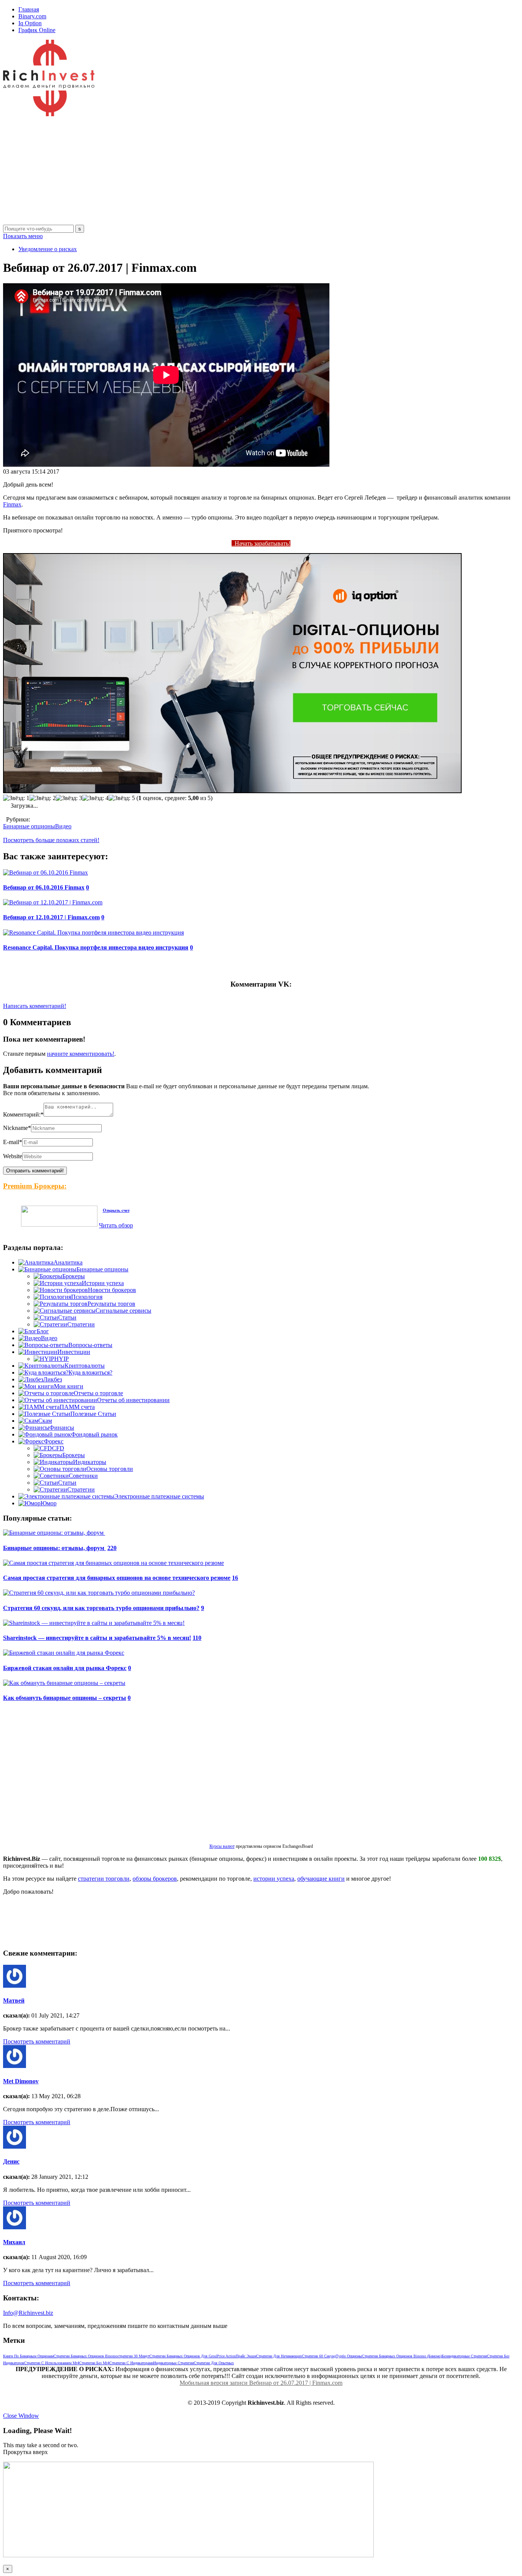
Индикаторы (90, 1462)
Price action (226, 2356)
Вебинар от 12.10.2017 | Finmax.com (51, 917)
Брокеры (74, 1276)
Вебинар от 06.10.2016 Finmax (44, 887)
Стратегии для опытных (214, 2363)
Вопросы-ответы (90, 1345)
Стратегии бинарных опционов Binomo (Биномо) (402, 2356)
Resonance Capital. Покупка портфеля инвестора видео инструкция (96, 947)
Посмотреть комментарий (37, 2041)
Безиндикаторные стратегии (464, 2356)
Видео (63, 826)
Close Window (21, 2416)
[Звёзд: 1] (16, 798)
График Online (37, 30)
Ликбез (53, 1379)
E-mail (13, 1142)
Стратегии (81, 1324)
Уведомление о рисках (48, 249)
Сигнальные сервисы (123, 1311)
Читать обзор (116, 1225)
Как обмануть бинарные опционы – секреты (65, 1698)
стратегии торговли (104, 1879)
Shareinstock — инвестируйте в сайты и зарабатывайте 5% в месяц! (97, 1638)
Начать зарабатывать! (261, 543)
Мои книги (69, 1386)
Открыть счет (116, 1210)
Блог (43, 1331)
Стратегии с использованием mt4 (52, 2363)
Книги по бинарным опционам (28, 2356)
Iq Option (30, 23)
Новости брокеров (112, 1290)
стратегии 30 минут (134, 2356)
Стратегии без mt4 (94, 2363)
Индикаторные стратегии (173, 2363)
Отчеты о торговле (98, 1393)
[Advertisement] (232, 171)
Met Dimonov (21, 2081)
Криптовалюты (85, 1366)
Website (13, 1156)
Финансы (62, 1428)
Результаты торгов (111, 1304)
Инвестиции (74, 1352)
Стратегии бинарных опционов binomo (86, 2356)
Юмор (49, 1503)
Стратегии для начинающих (279, 2356)
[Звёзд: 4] (95, 798)
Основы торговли (110, 1469)
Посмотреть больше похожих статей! (51, 840)
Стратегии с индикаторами (131, 2363)
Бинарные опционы (29, 826)
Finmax (12, 504)
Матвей (14, 2001)
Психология (87, 1297)
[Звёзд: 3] (69, 798)
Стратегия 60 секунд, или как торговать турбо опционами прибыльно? (101, 1608)
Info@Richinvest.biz (28, 2313)
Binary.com (32, 16)
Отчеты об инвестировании (133, 1400)
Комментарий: (23, 1114)
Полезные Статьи (93, 1414)
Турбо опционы (349, 2356)
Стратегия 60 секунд (319, 2356)
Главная (29, 9)
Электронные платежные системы (159, 1496)
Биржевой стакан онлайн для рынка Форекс (65, 1668)
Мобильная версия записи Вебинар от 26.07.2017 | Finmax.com (261, 2383)
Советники (83, 1476)
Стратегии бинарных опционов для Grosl (183, 2356)
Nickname (17, 1128)
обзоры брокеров (155, 1879)
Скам (45, 1421)
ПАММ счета (77, 1407)
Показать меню (23, 236)
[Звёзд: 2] (43, 798)
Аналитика (68, 1262)
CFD (58, 1448)
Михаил (14, 2242)
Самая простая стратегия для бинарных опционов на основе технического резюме (117, 1578)
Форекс (54, 1441)
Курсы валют (222, 1846)
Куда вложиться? (90, 1372)
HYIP (62, 1359)
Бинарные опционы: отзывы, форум (54, 1548)
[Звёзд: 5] (122, 798)
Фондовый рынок (94, 1434)
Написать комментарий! (35, 1006)
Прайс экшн (246, 2356)
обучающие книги (321, 1879)
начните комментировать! (81, 1054)
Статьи (67, 1317)
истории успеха (274, 1879)
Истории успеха (103, 1283)
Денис (11, 2161)
